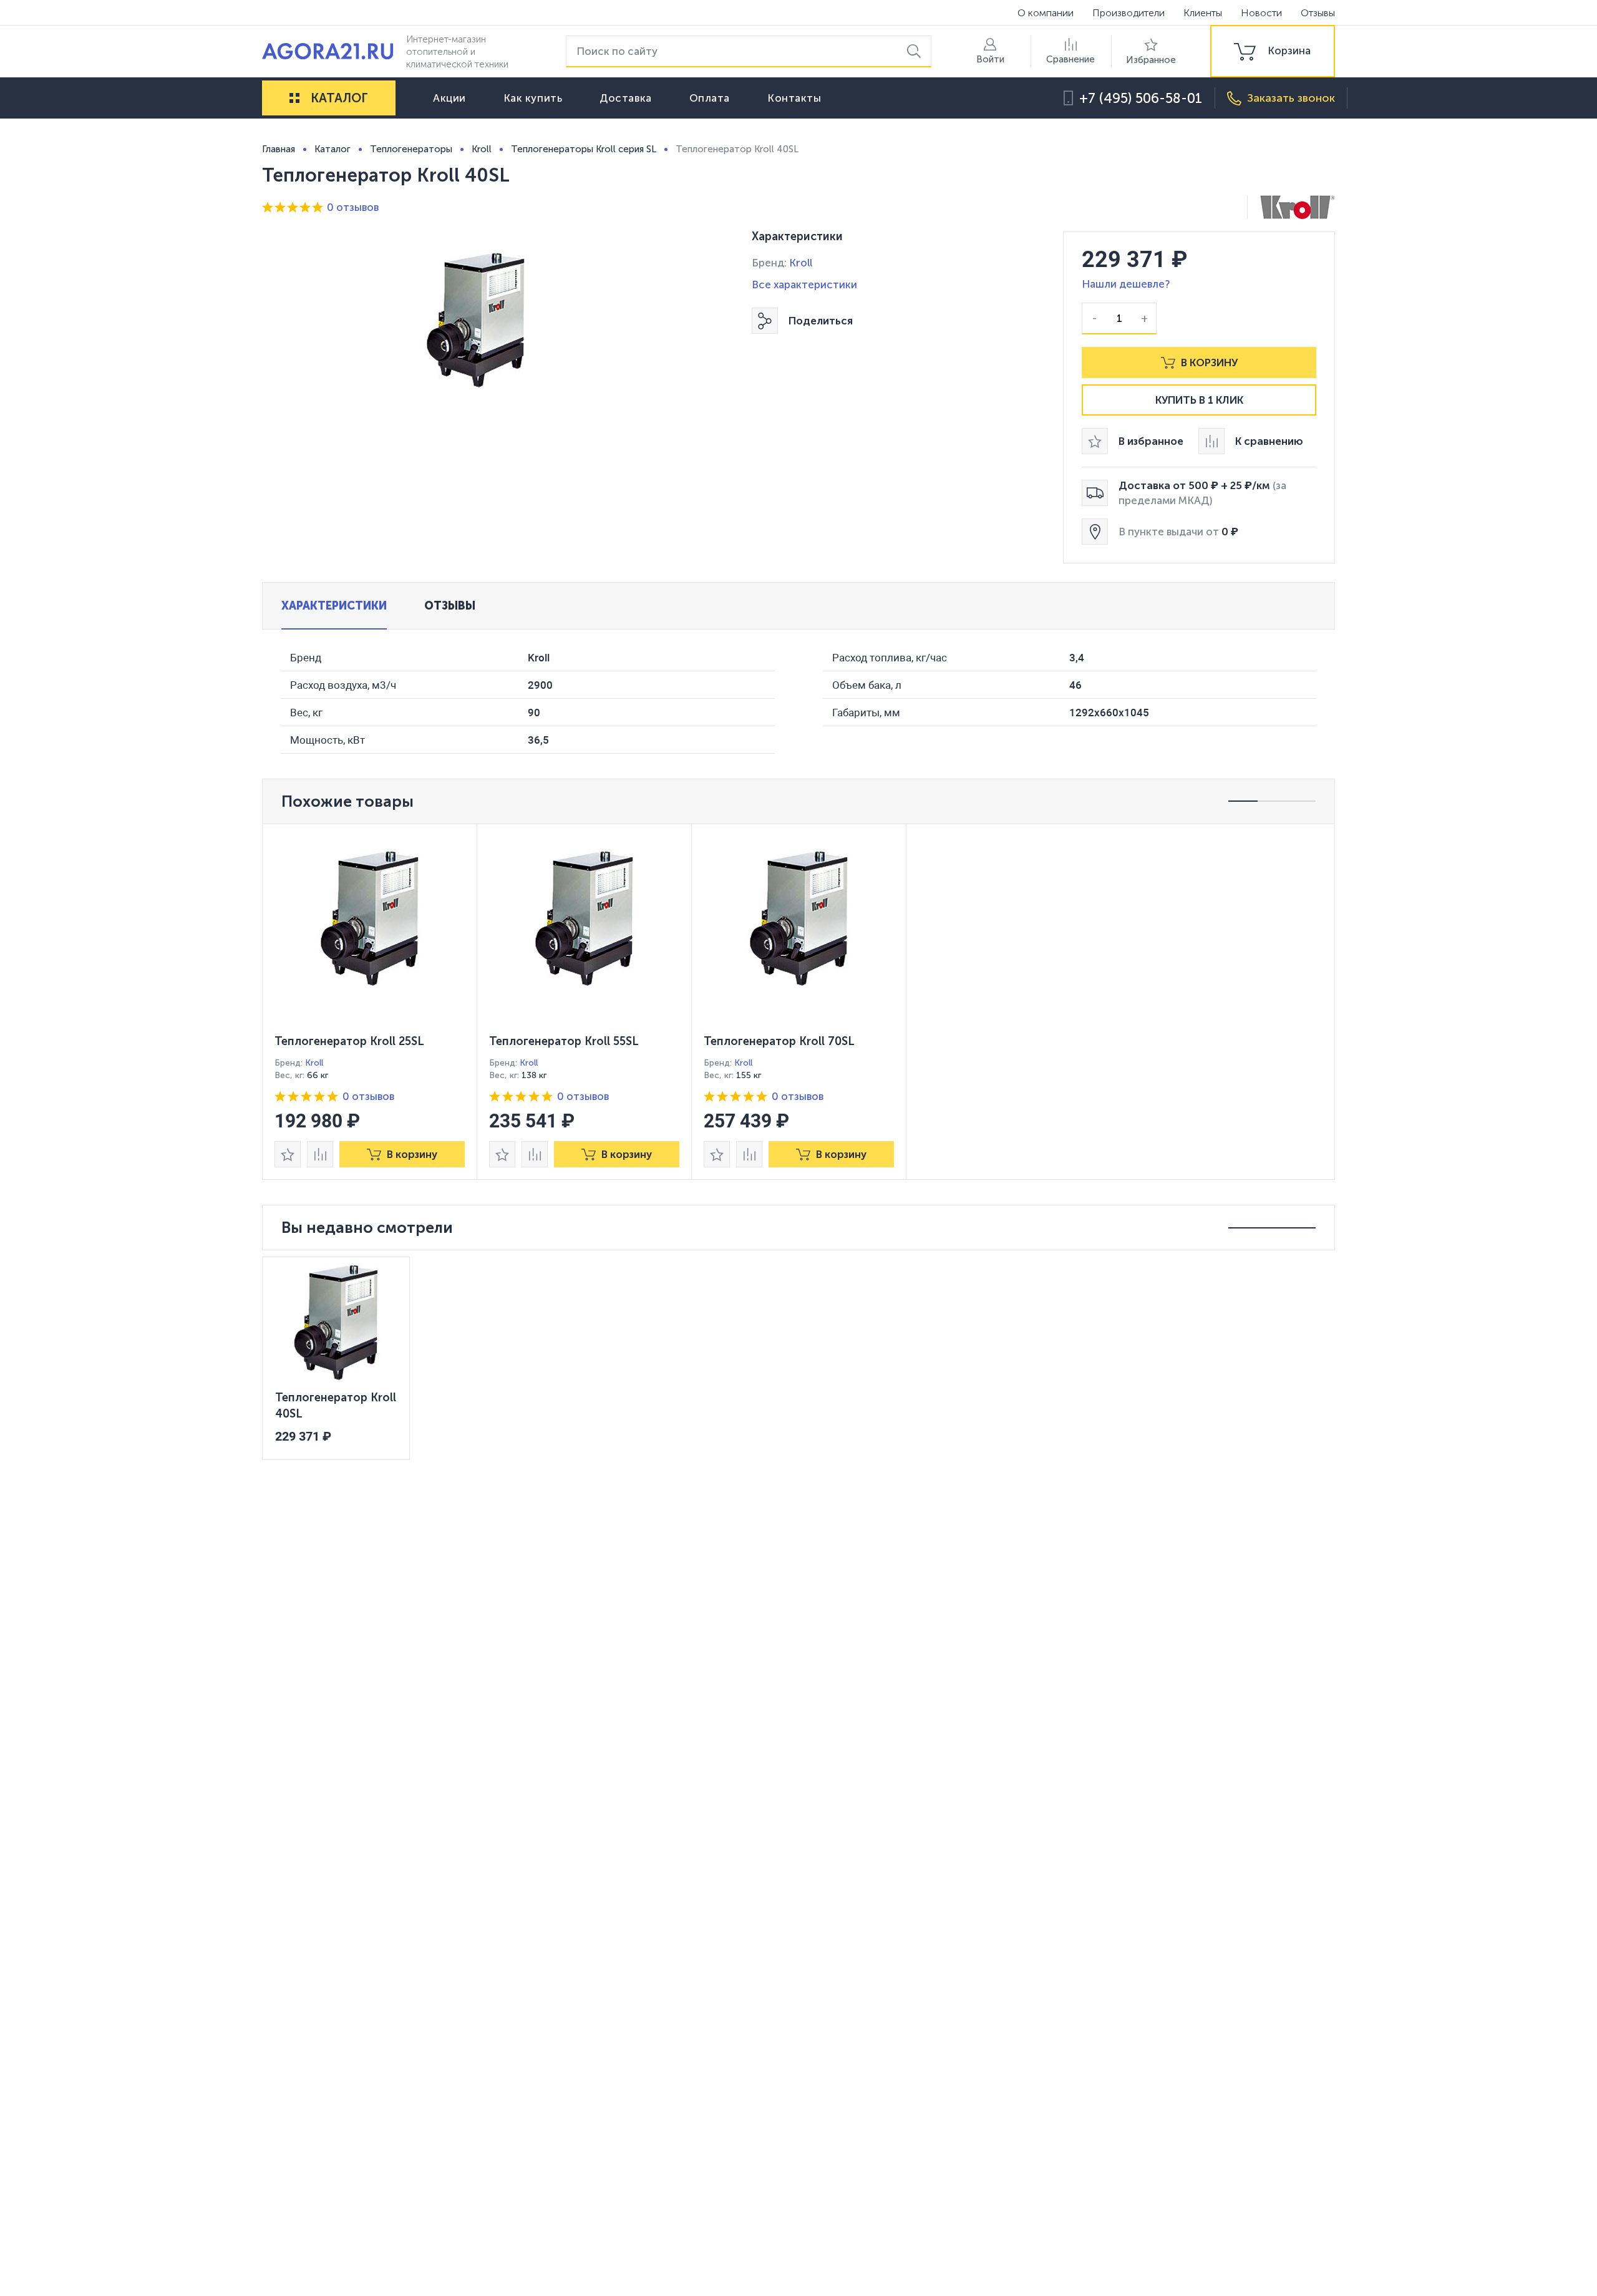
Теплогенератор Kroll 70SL (779, 1041)
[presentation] (370, 1002)
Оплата (710, 98)
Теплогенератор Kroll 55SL (564, 1041)
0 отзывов (353, 207)
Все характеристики (804, 285)
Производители (1129, 13)
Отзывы (1318, 13)
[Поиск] (916, 51)
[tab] (334, 606)
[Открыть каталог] (294, 98)
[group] (1273, 51)
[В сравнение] (320, 1154)
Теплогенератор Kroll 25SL (349, 1041)
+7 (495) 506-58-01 (1141, 98)
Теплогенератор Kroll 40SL (336, 1406)
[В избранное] (288, 1154)
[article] (370, 1002)
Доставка (625, 98)
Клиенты (1203, 13)
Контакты (794, 98)
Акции (449, 98)
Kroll (801, 263)
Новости (1261, 13)
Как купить (533, 98)
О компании (1046, 13)
